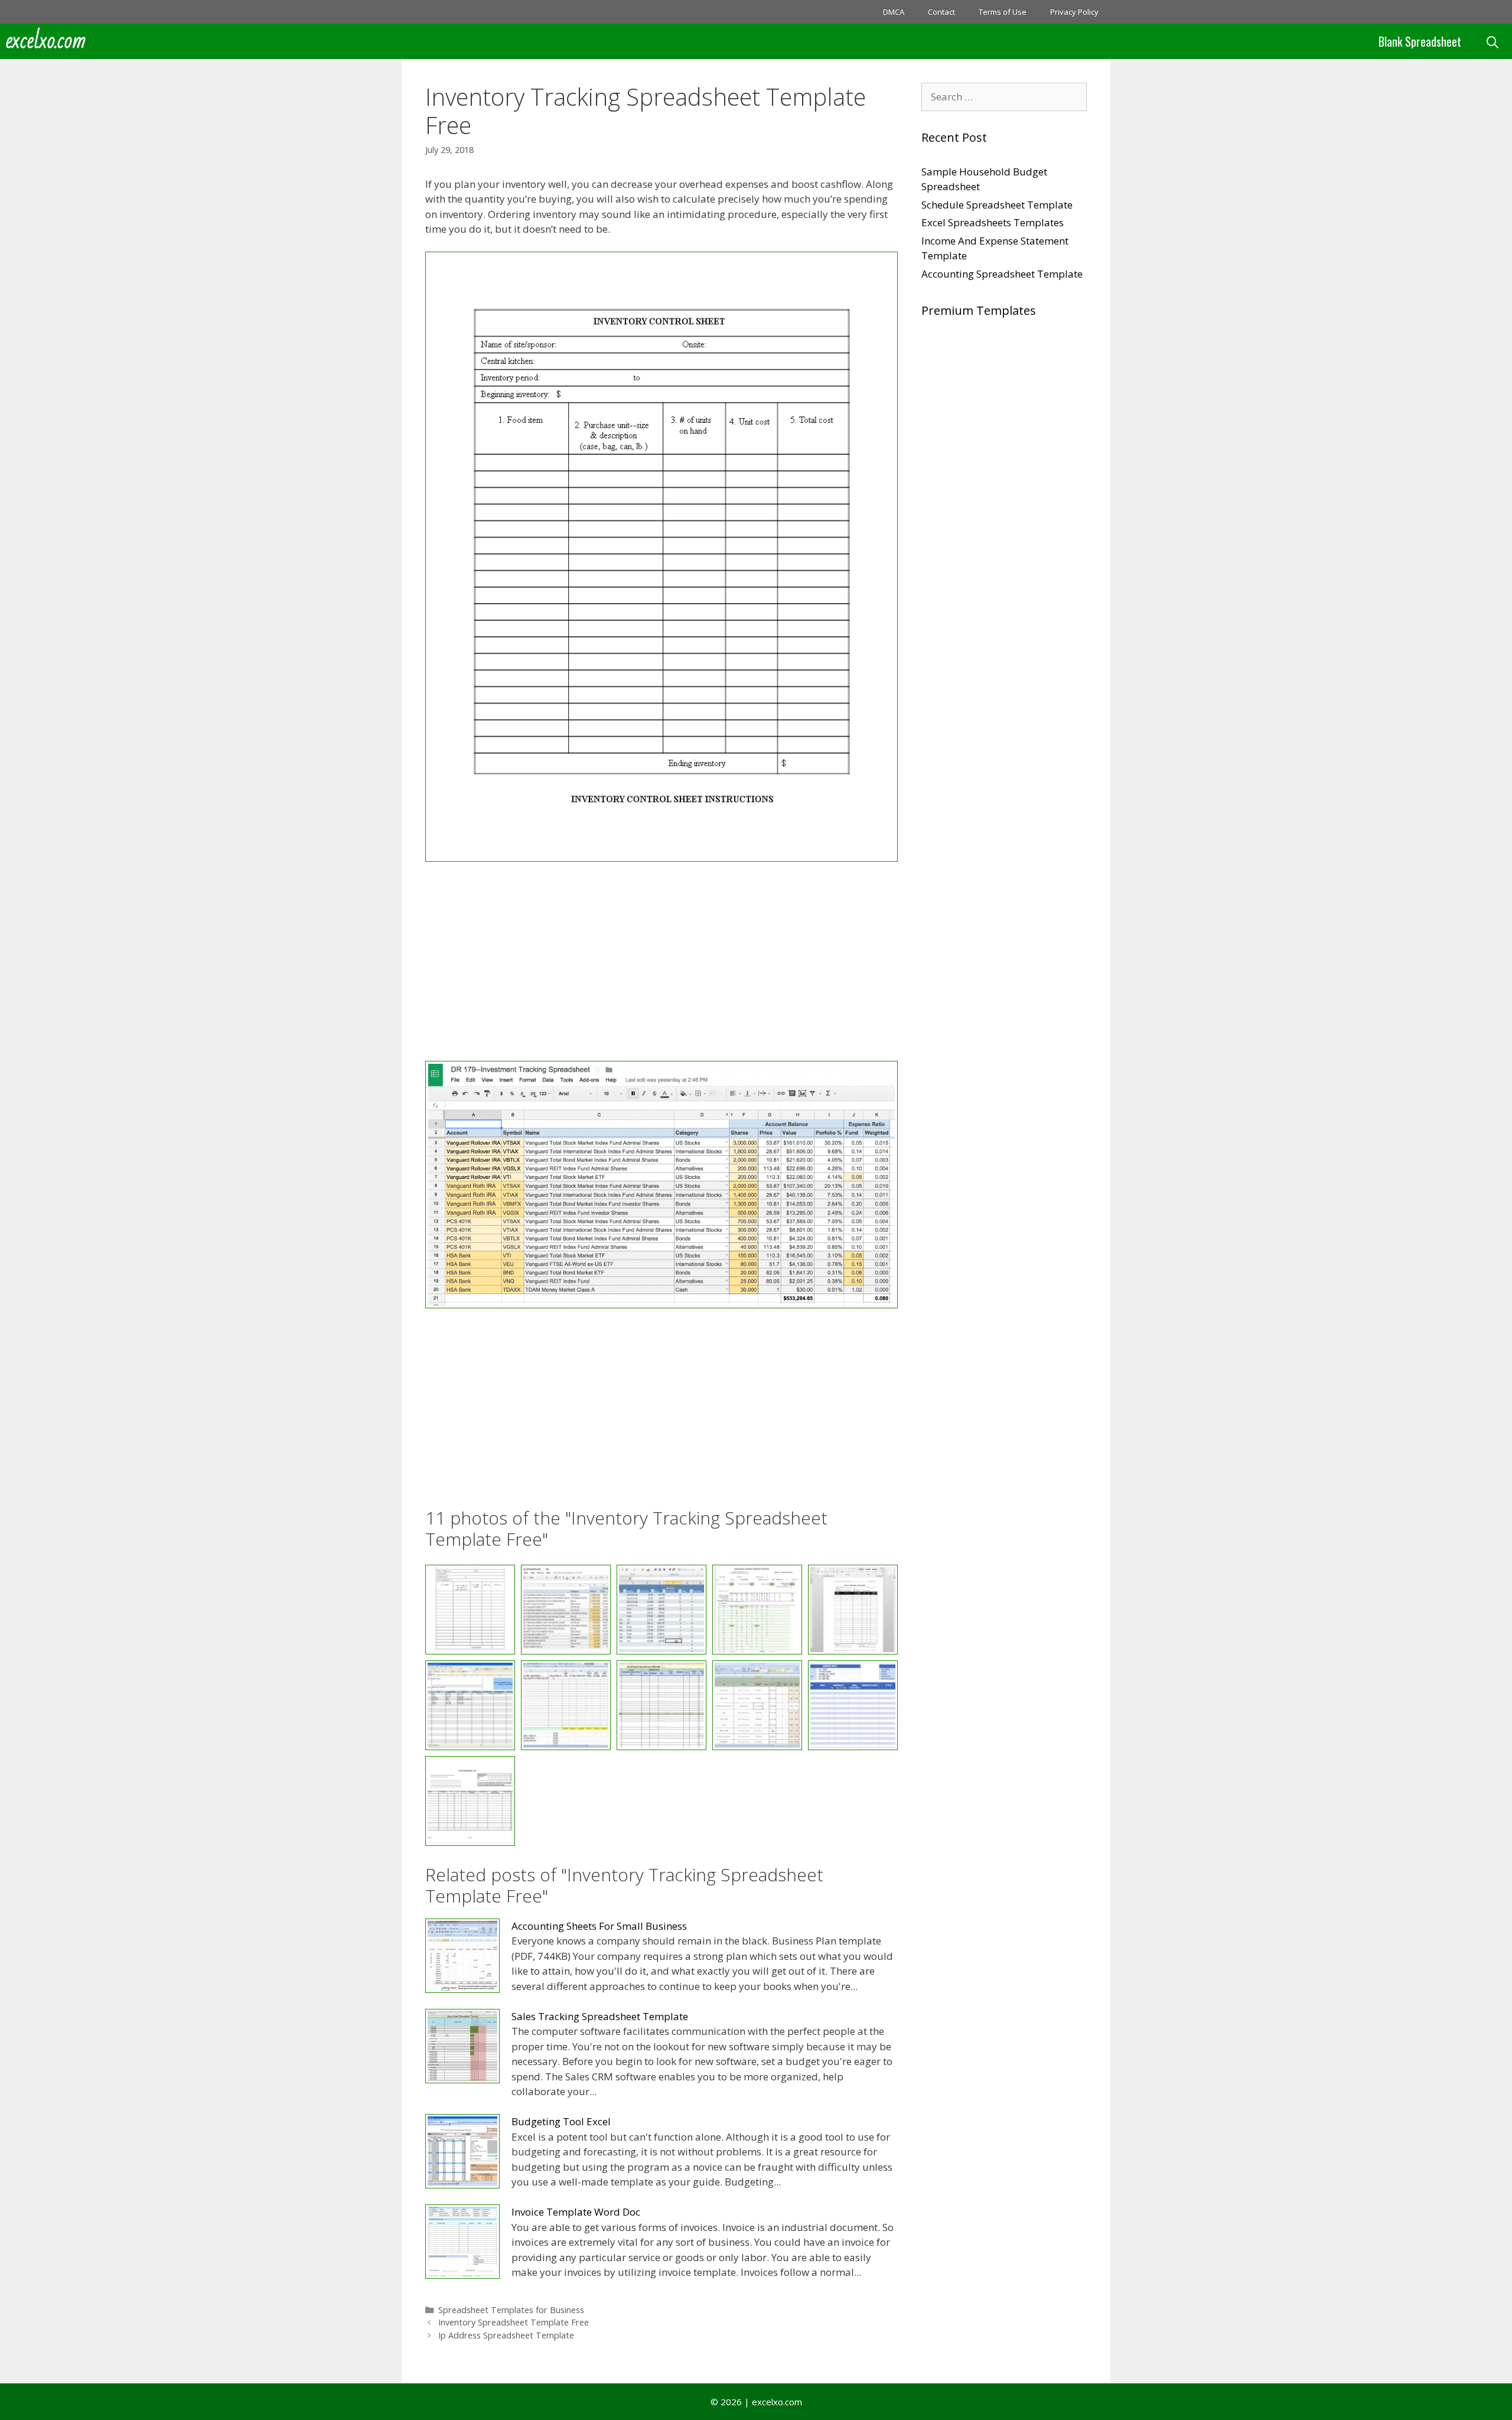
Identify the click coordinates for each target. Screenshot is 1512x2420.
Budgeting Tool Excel (561, 2121)
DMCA (894, 12)
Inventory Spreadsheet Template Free (514, 2322)
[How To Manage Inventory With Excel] (661, 1610)
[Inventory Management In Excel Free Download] (661, 1705)
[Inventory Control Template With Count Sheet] (470, 1705)
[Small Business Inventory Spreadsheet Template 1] (853, 1705)
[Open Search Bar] (1493, 41)
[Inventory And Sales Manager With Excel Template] (853, 1610)
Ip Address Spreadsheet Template (506, 2335)
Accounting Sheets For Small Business (599, 1926)
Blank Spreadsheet (1420, 41)
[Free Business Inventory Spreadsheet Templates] (661, 858)
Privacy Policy (1074, 12)
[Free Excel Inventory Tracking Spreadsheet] (661, 1305)
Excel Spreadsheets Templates (993, 222)
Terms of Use (1003, 12)
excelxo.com (46, 41)
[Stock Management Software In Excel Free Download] (470, 1801)
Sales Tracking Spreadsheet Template (600, 2016)
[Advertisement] (661, 963)
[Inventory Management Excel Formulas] (566, 1705)
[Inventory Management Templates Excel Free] (757, 1705)
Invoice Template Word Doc (576, 2212)
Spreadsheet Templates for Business (511, 2310)
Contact (941, 12)
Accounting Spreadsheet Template (1002, 274)
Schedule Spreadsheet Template (997, 205)
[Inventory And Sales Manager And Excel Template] (757, 1610)
